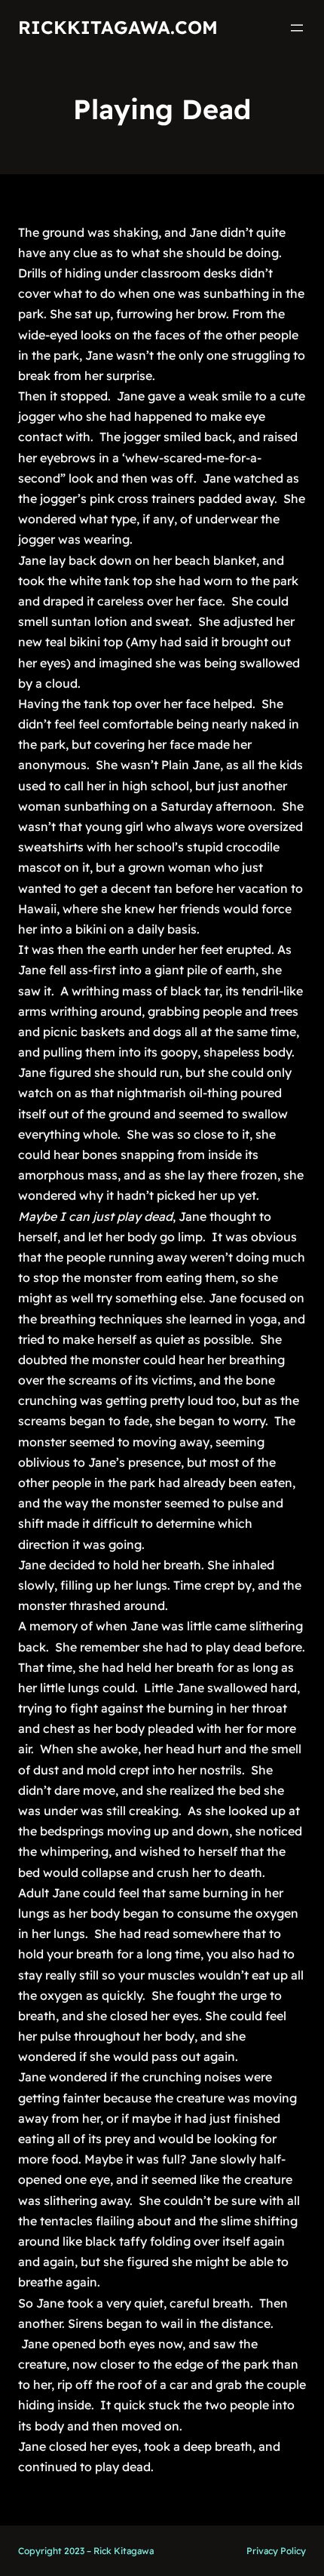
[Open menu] (297, 28)
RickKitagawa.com (118, 27)
